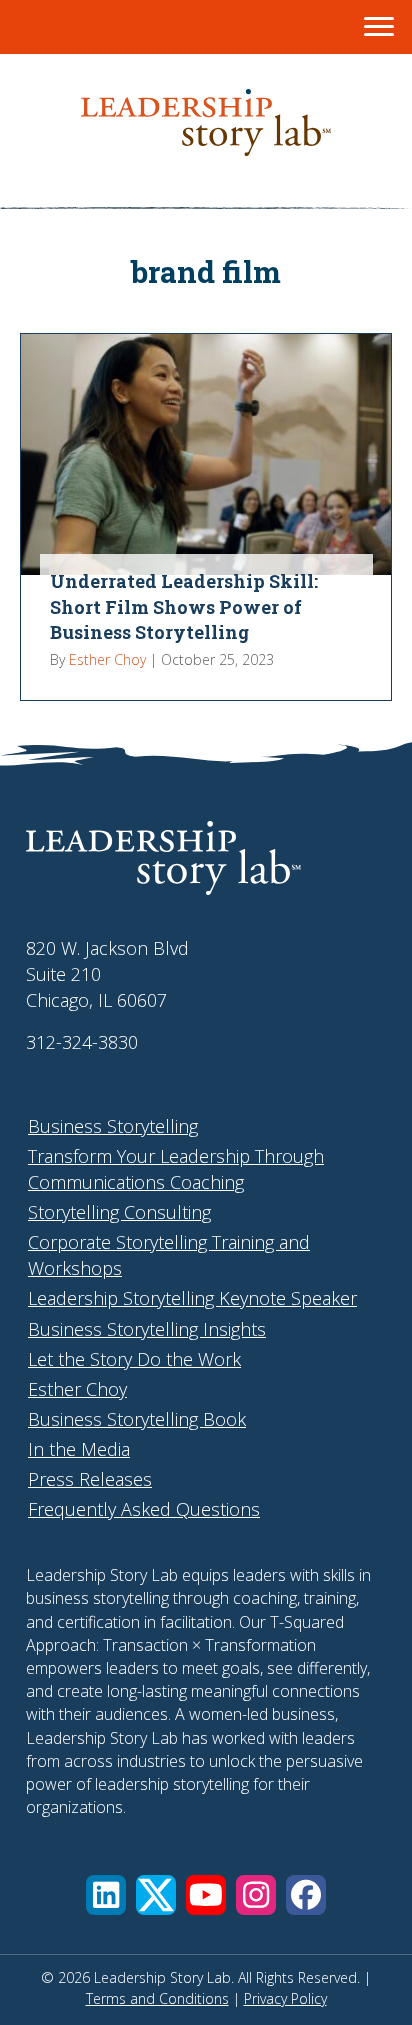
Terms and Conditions (157, 1998)
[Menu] (379, 27)
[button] (106, 1895)
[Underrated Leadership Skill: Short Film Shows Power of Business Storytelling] (206, 517)
